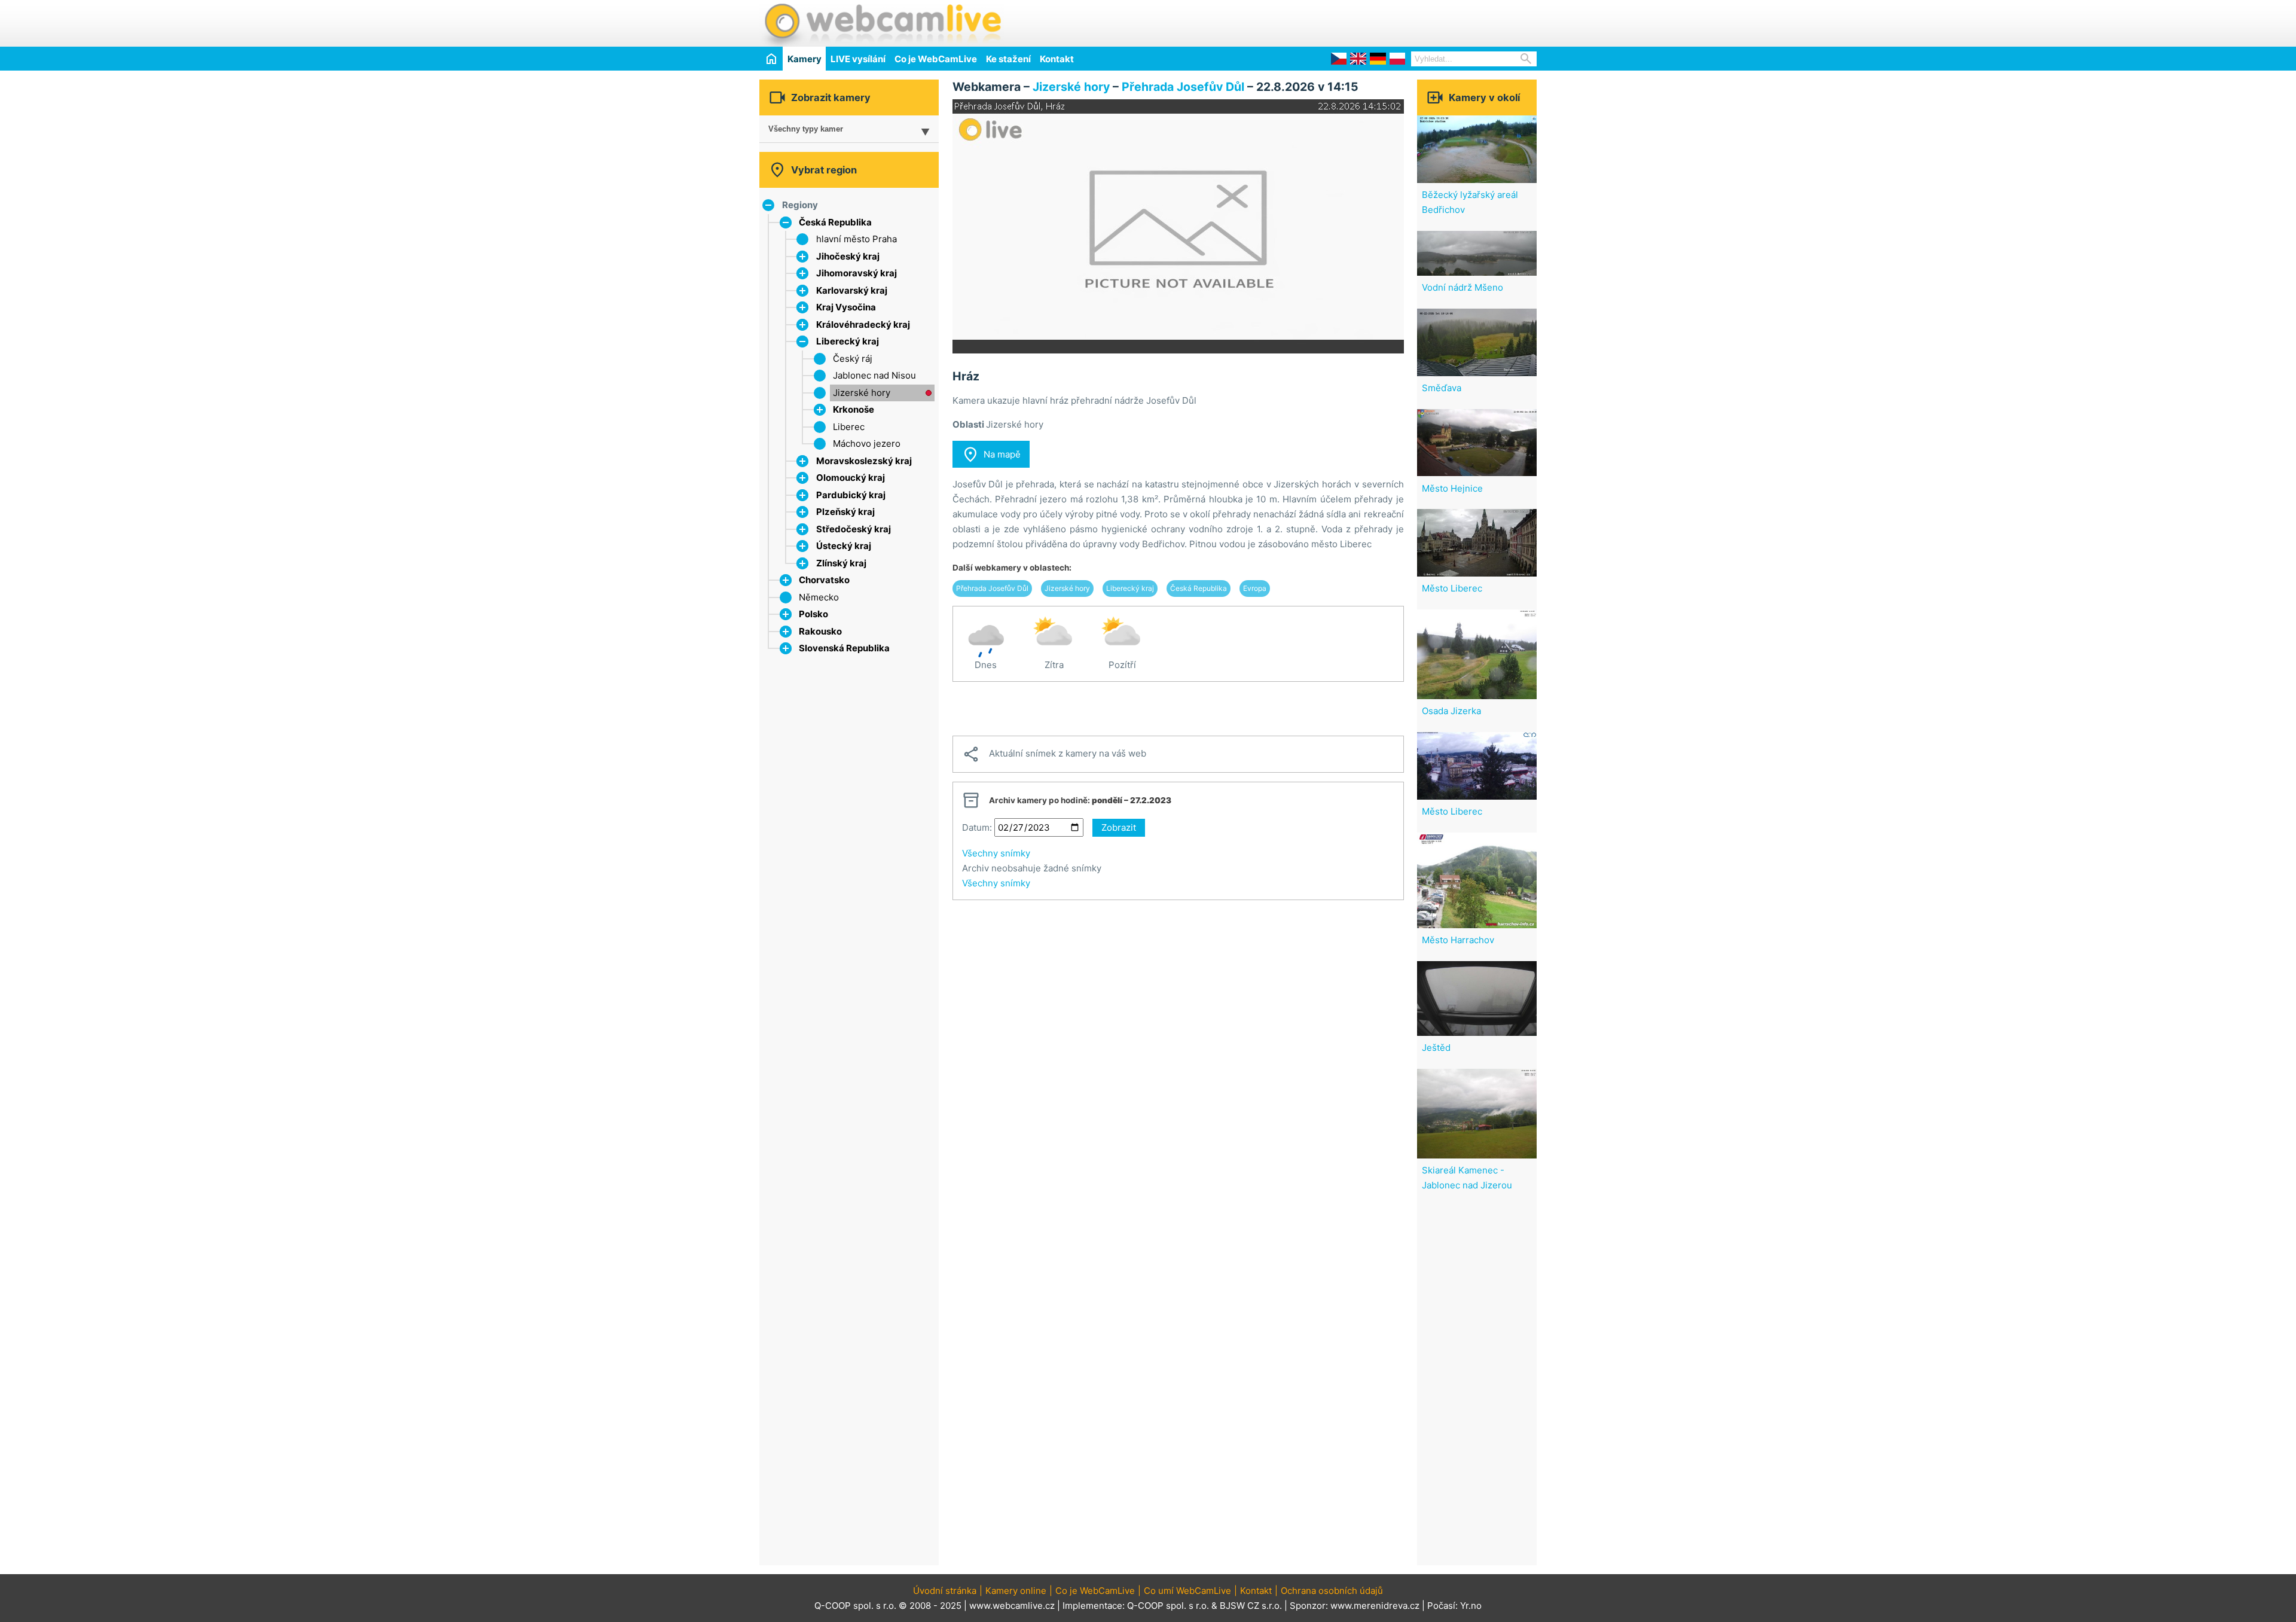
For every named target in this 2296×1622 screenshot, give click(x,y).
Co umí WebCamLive (1187, 1591)
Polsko (813, 614)
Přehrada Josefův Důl (1183, 87)
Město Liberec (1452, 588)
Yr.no (1471, 1606)
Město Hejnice (1452, 488)
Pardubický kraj (851, 495)
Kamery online (1016, 1591)
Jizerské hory (862, 393)
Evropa (1255, 588)
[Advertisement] (1397, 22)
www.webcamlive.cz (1012, 1606)
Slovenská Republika (844, 648)
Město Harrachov (1458, 940)
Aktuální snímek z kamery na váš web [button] (1054, 754)
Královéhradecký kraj (863, 324)
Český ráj (853, 359)
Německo (819, 597)
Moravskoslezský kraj (864, 461)
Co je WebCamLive (936, 59)
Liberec (849, 427)
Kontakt (1057, 59)
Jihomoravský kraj (857, 273)
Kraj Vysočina (846, 307)
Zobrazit (1119, 827)
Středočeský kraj (854, 529)
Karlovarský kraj (852, 290)
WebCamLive (882, 23)
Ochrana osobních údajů (1332, 1591)
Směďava (1442, 388)
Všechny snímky (996, 853)
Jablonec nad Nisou (874, 375)
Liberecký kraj (848, 341)
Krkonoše (854, 409)
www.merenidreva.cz (1375, 1606)
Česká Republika (835, 222)
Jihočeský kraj (848, 256)
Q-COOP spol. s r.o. (1168, 1606)
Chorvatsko (824, 580)
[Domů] (771, 58)
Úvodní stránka (945, 1591)
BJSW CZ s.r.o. (1251, 1606)
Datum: (977, 827)
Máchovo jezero (867, 443)
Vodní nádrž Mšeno (1463, 287)
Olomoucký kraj (851, 478)
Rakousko (820, 631)
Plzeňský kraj (845, 512)
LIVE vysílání (858, 59)
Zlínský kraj (841, 563)
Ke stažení (1008, 59)
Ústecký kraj (844, 546)
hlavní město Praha (857, 239)
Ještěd (1436, 1048)
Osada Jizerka (1451, 711)
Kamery (804, 59)
